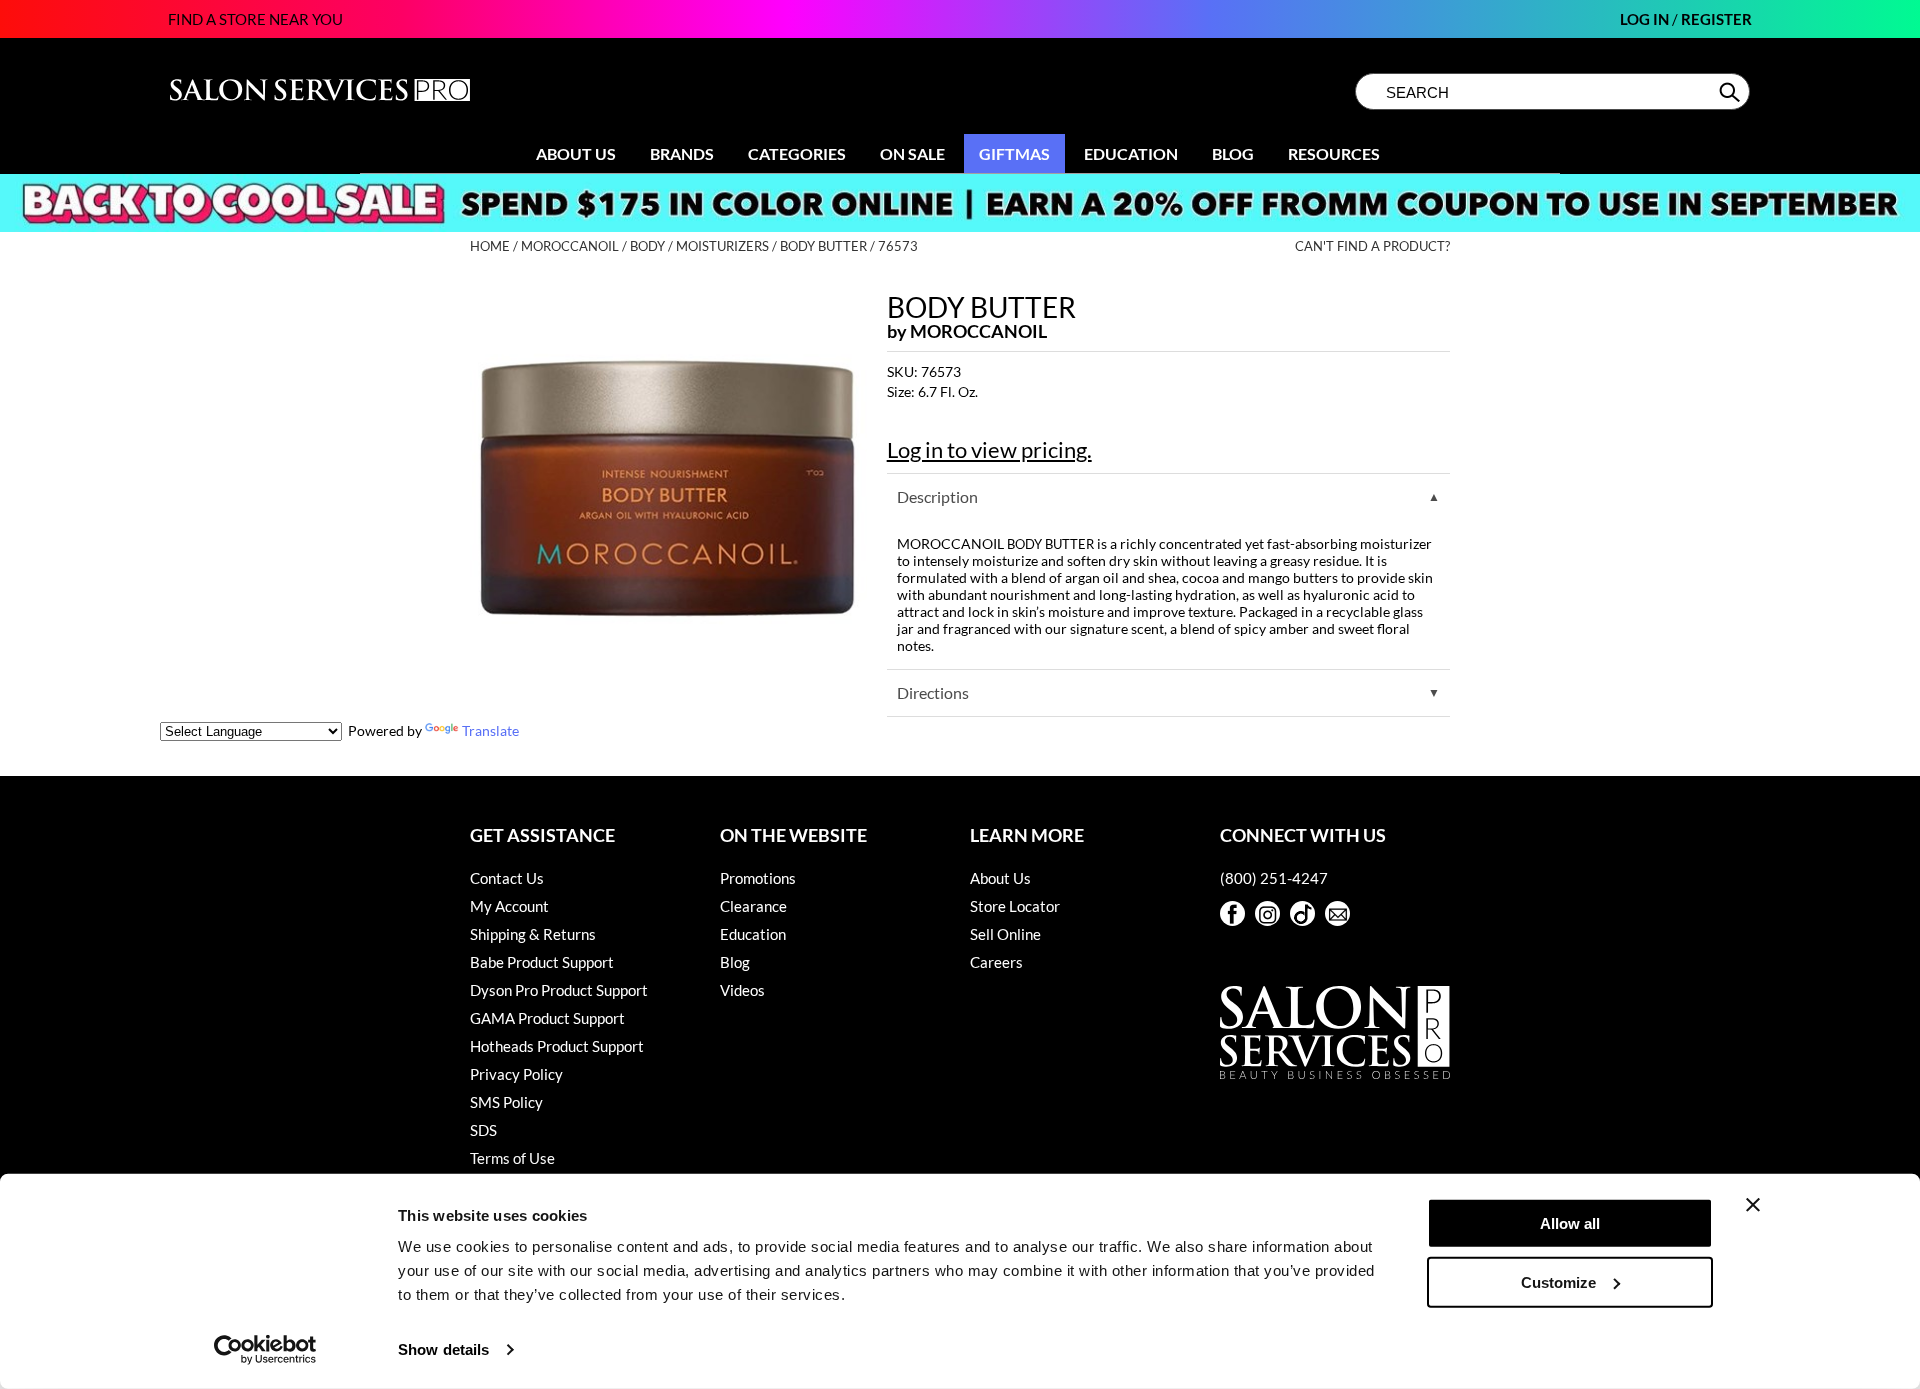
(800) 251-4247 (1274, 878)
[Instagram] (1267, 913)
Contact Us (507, 878)
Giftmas (1014, 153)
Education (1131, 153)
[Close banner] (1753, 1205)
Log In (1646, 19)
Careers (996, 962)
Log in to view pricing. (989, 449)
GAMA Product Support (547, 1018)
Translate (490, 730)
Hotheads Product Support (557, 1046)
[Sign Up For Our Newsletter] (1337, 913)
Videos (742, 990)
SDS (483, 1130)
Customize (1558, 1281)
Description (937, 496)
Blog (1233, 153)
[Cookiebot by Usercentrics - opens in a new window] (265, 1350)
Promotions (758, 878)
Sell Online (1005, 934)
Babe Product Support (542, 962)
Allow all (1570, 1223)
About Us (576, 153)
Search (1731, 92)
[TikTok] (1302, 913)
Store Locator (1015, 906)
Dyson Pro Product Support (559, 990)
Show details (443, 1349)
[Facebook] (1232, 913)
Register (1716, 19)
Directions (933, 692)
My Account (509, 906)
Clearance (753, 906)
